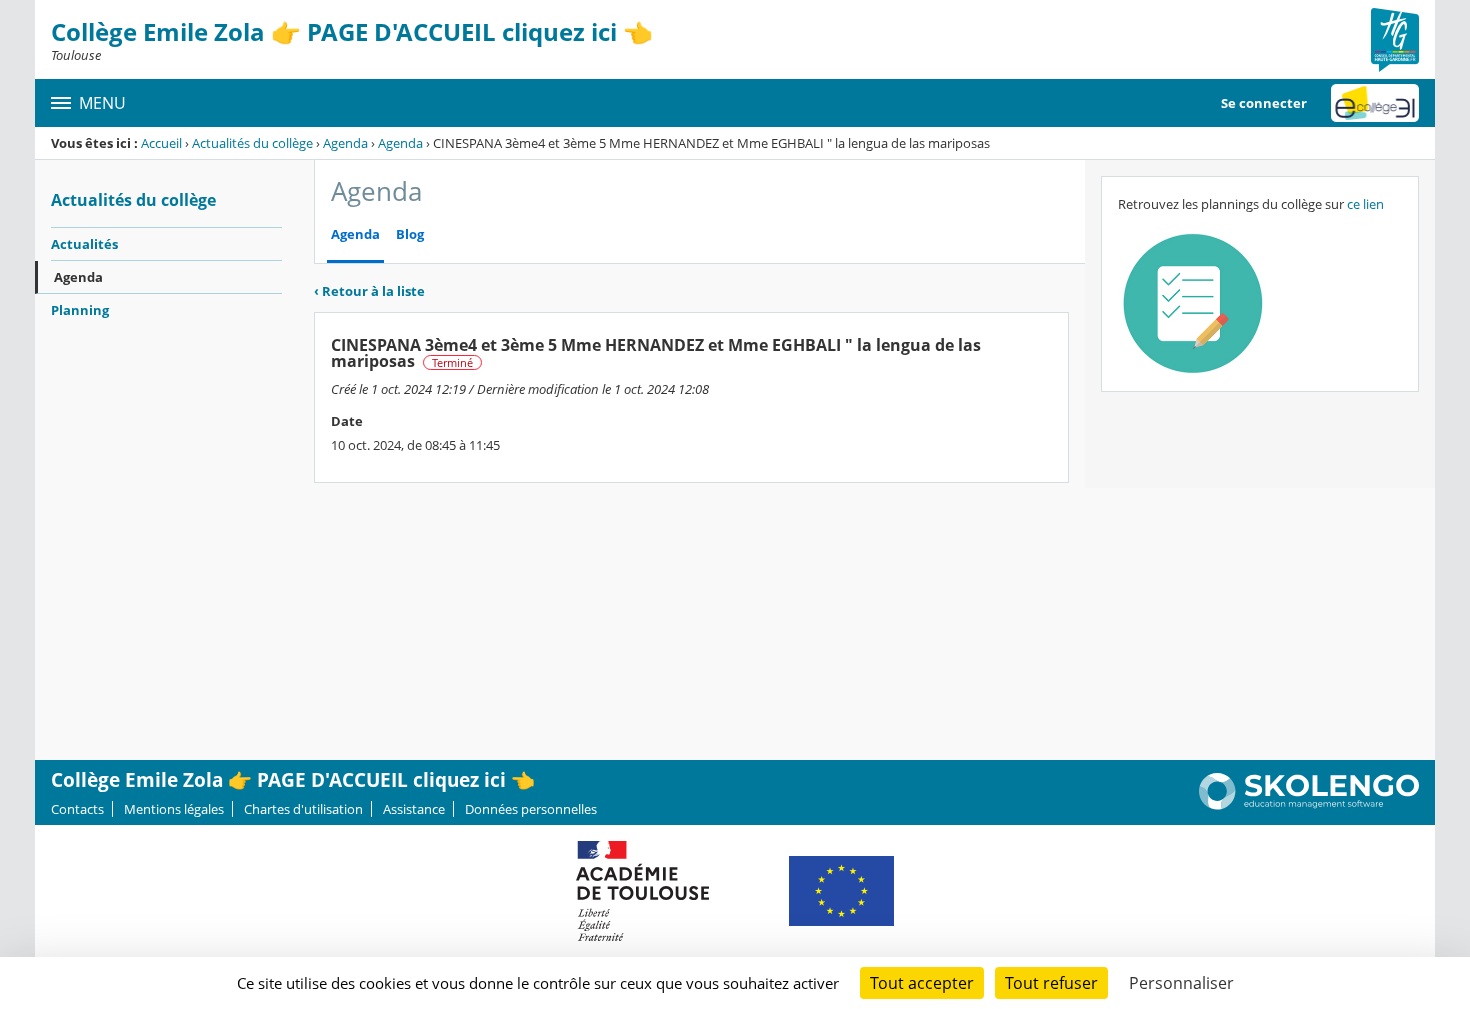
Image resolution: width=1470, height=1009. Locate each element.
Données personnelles (531, 809)
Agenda (345, 143)
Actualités (84, 244)
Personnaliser (1181, 983)
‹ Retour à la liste (369, 291)
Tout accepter (922, 983)
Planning (80, 310)
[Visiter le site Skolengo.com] (1309, 805)
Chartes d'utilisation (303, 809)
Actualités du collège (252, 143)
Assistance (414, 809)
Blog (410, 234)
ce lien (1365, 204)
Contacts (77, 809)
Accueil (161, 143)
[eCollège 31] (1375, 103)
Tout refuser (1051, 983)
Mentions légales (174, 809)
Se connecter (1264, 103)
